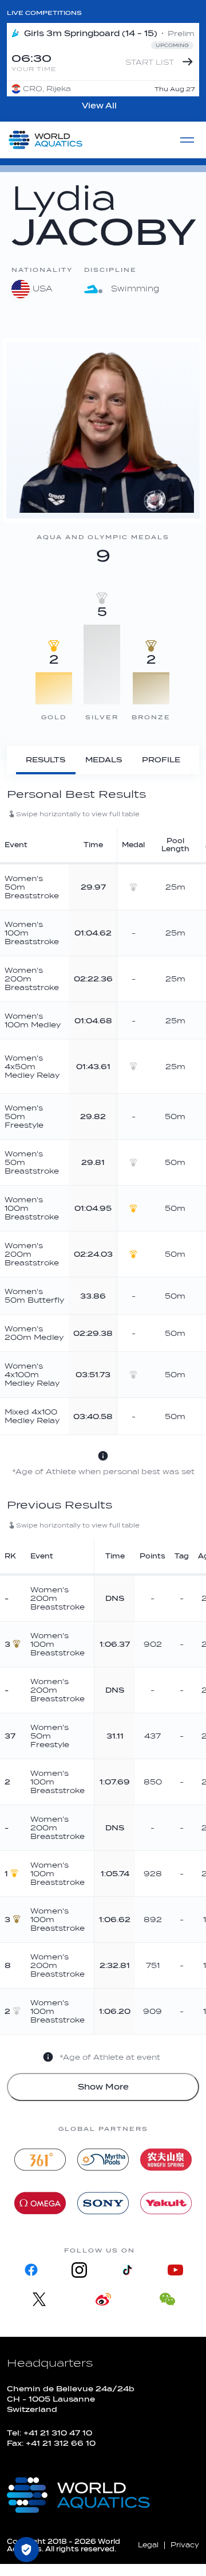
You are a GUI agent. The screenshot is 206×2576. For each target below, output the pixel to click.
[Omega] (40, 2203)
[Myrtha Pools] (103, 2160)
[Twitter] (39, 2299)
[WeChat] (167, 2299)
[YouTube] (175, 2270)
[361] (40, 2160)
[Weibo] (103, 2299)
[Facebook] (31, 2270)
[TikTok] (127, 2270)
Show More (103, 2087)
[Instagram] (79, 2270)
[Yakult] (166, 2203)
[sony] (103, 2203)
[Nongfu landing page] (166, 2160)
